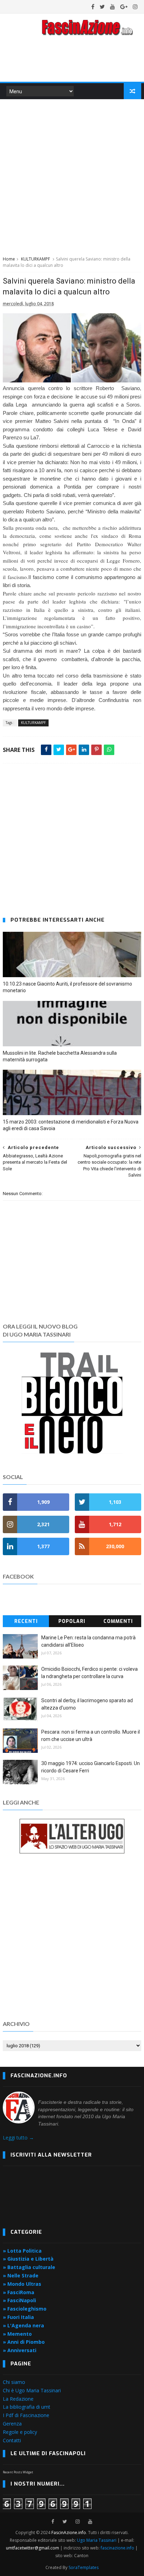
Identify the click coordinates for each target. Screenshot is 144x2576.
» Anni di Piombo (24, 2342)
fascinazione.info (117, 2548)
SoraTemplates (84, 2567)
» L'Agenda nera (23, 2325)
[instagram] (135, 7)
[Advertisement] (72, 176)
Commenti (118, 1621)
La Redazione (18, 2399)
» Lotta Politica (22, 2251)
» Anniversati (20, 2350)
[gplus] (124, 7)
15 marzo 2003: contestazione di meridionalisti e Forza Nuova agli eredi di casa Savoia (71, 1125)
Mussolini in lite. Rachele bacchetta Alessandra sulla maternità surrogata (60, 1056)
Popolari (72, 1621)
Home (9, 259)
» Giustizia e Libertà (28, 2259)
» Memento (17, 2334)
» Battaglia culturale (29, 2267)
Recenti (26, 1621)
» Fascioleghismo (25, 2309)
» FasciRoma (19, 2292)
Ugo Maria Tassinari (97, 2540)
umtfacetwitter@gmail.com (33, 2548)
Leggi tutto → (18, 2138)
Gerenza (12, 2424)
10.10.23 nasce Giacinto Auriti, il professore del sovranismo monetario (67, 987)
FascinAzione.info (69, 2533)
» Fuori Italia (18, 2317)
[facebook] (93, 7)
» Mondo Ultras (22, 2284)
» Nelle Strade (21, 2275)
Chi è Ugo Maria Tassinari (32, 2390)
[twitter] (102, 7)
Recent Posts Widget (18, 2472)
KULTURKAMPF (35, 259)
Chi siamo (14, 2382)
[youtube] (113, 7)
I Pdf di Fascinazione (26, 2415)
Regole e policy (20, 2432)
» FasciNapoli (19, 2300)
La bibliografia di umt (27, 2407)
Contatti (12, 2440)
